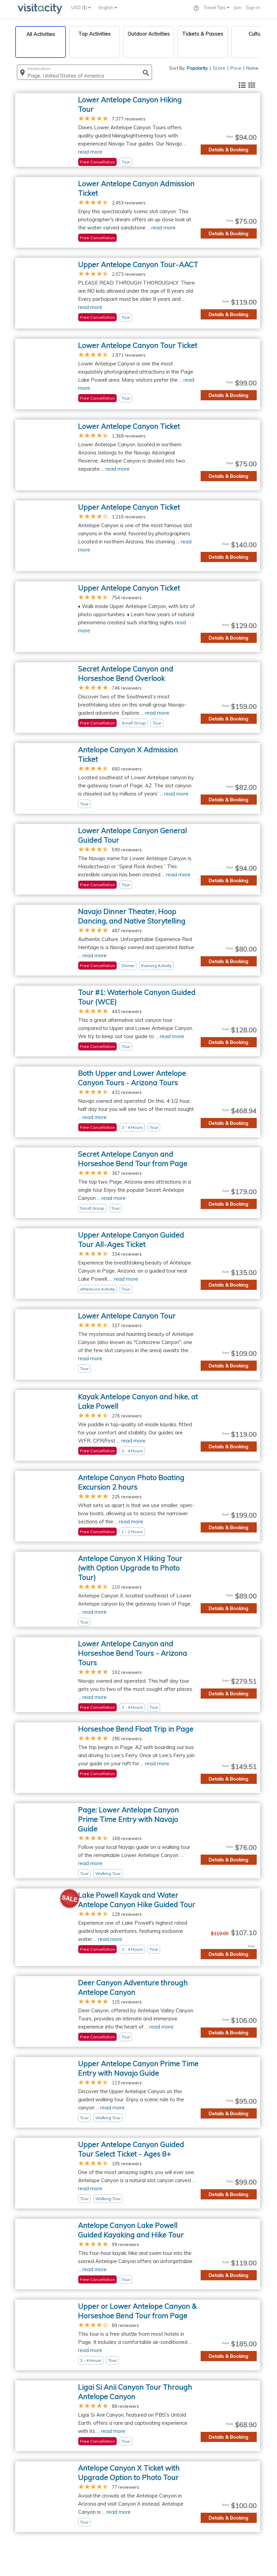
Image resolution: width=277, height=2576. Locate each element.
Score (219, 68)
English (107, 7)
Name (252, 68)
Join (238, 7)
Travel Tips (215, 7)
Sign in (253, 7)
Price (236, 68)
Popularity (197, 68)
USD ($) (80, 7)
